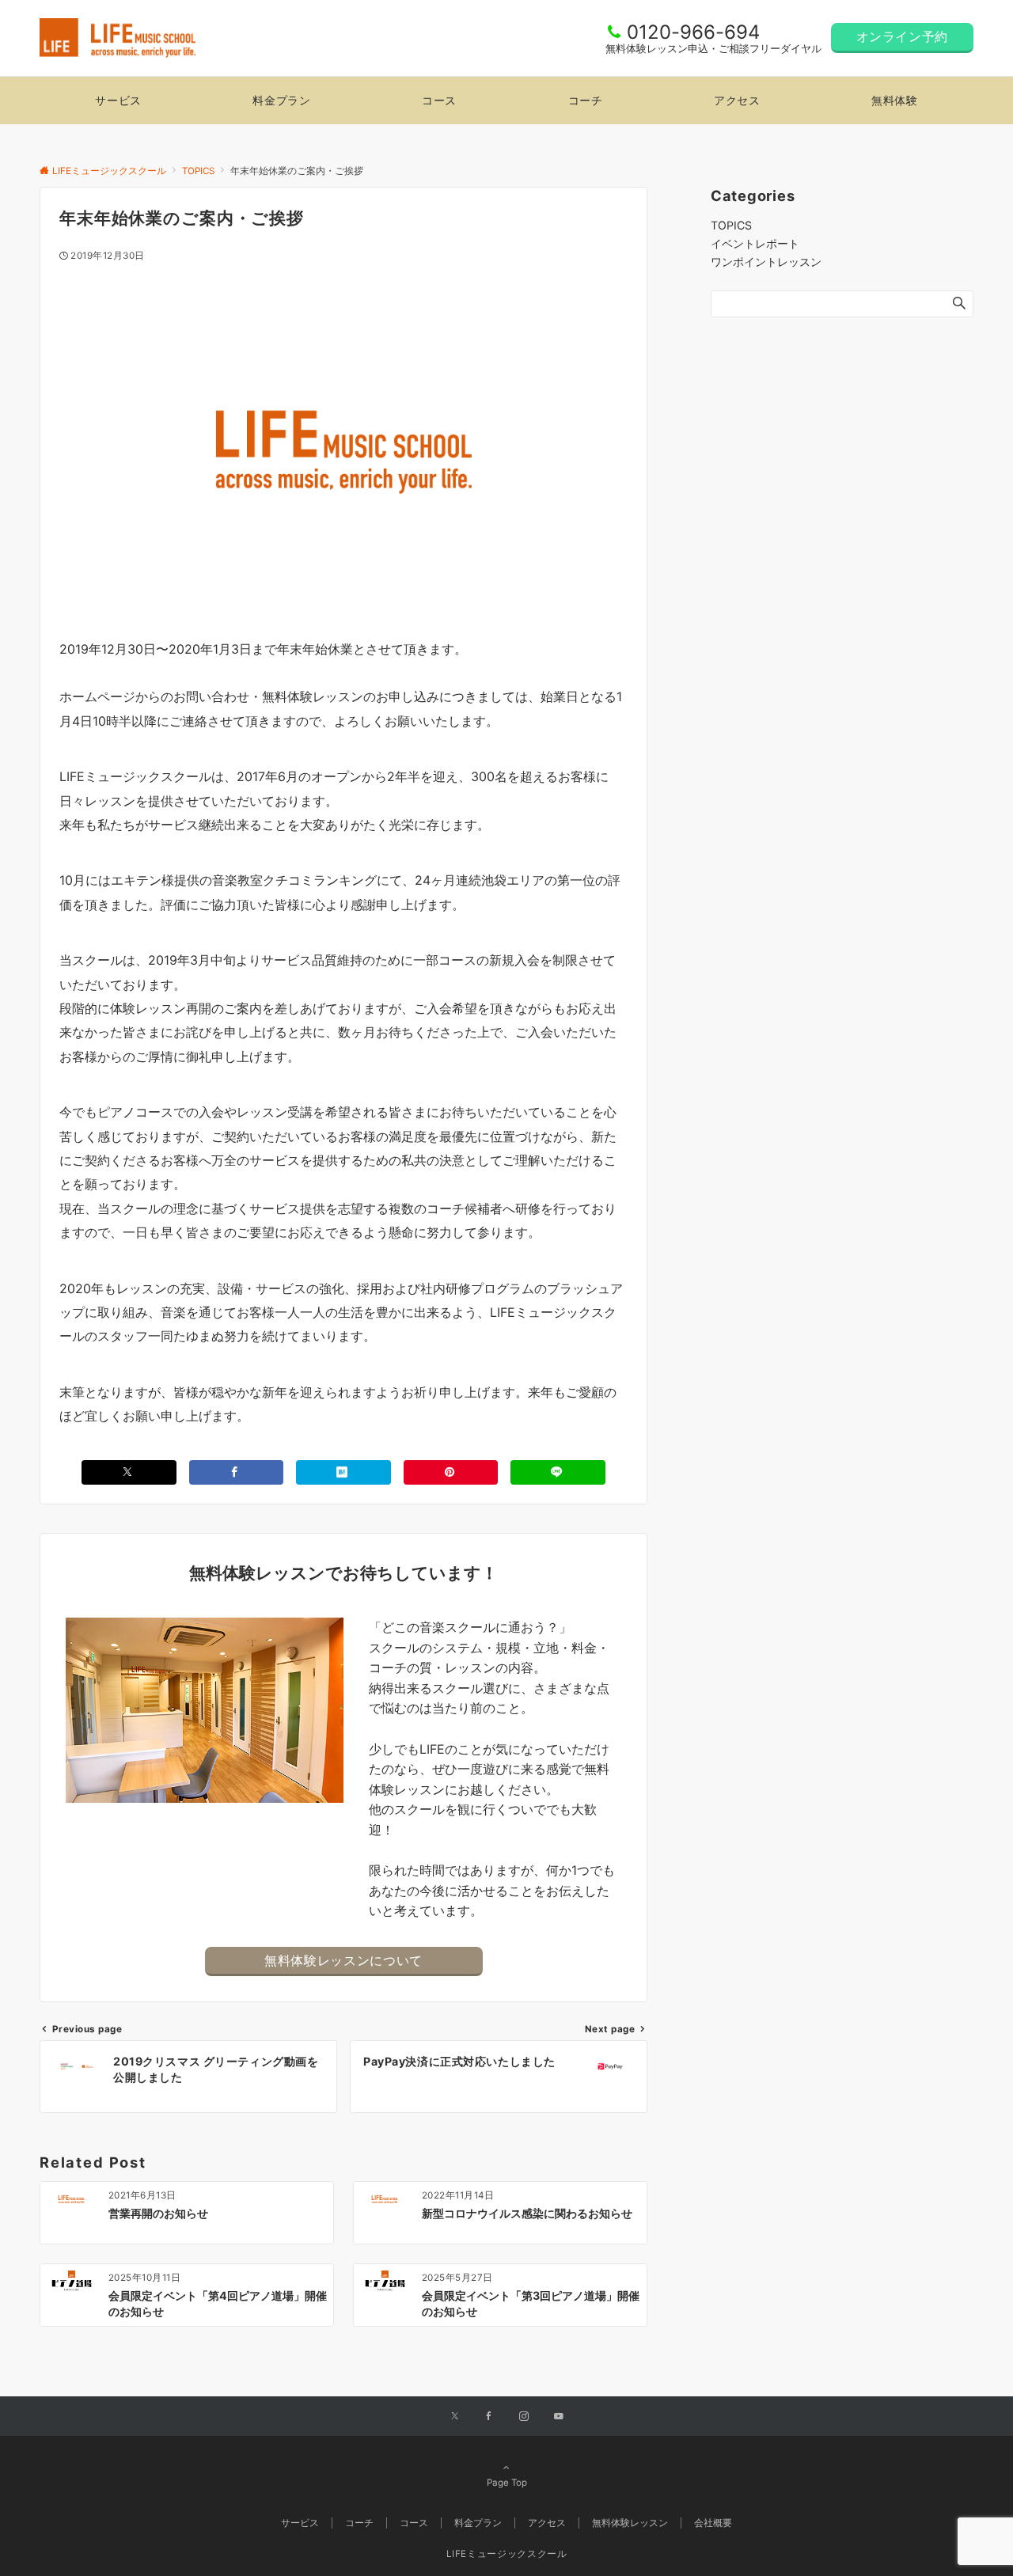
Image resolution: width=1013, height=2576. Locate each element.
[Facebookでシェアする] (237, 1472)
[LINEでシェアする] (558, 1472)
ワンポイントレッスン (766, 262)
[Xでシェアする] (129, 1472)
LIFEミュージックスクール (507, 2554)
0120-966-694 (693, 32)
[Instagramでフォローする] (524, 2417)
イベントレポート (755, 243)
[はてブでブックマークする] (343, 1472)
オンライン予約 (902, 36)
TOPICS (731, 225)
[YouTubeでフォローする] (559, 2417)
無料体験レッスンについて (343, 1960)
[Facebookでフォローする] (489, 2417)
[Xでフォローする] (455, 2417)
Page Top (507, 2483)
